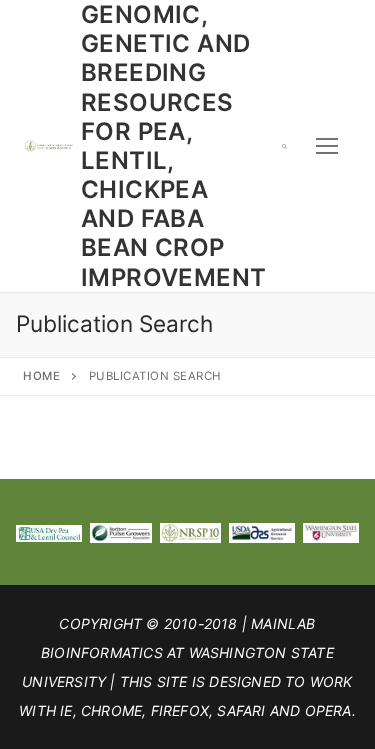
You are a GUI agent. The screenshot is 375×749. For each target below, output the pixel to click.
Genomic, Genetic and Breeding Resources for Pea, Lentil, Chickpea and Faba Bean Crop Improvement (173, 146)
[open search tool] (284, 146)
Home (41, 376)
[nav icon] (327, 146)
